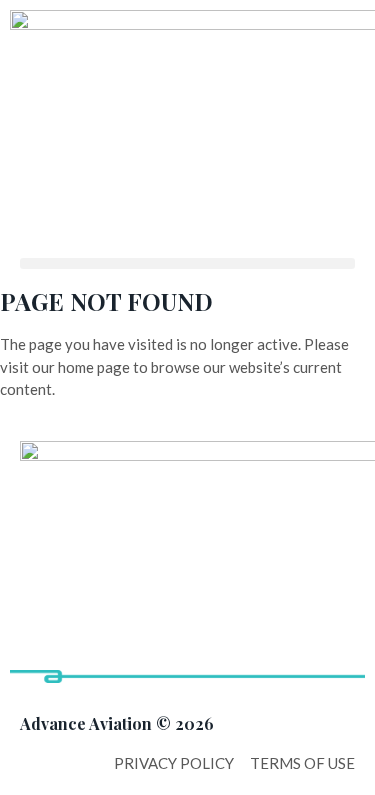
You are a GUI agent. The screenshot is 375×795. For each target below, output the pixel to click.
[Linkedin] (45, 669)
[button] (187, 263)
